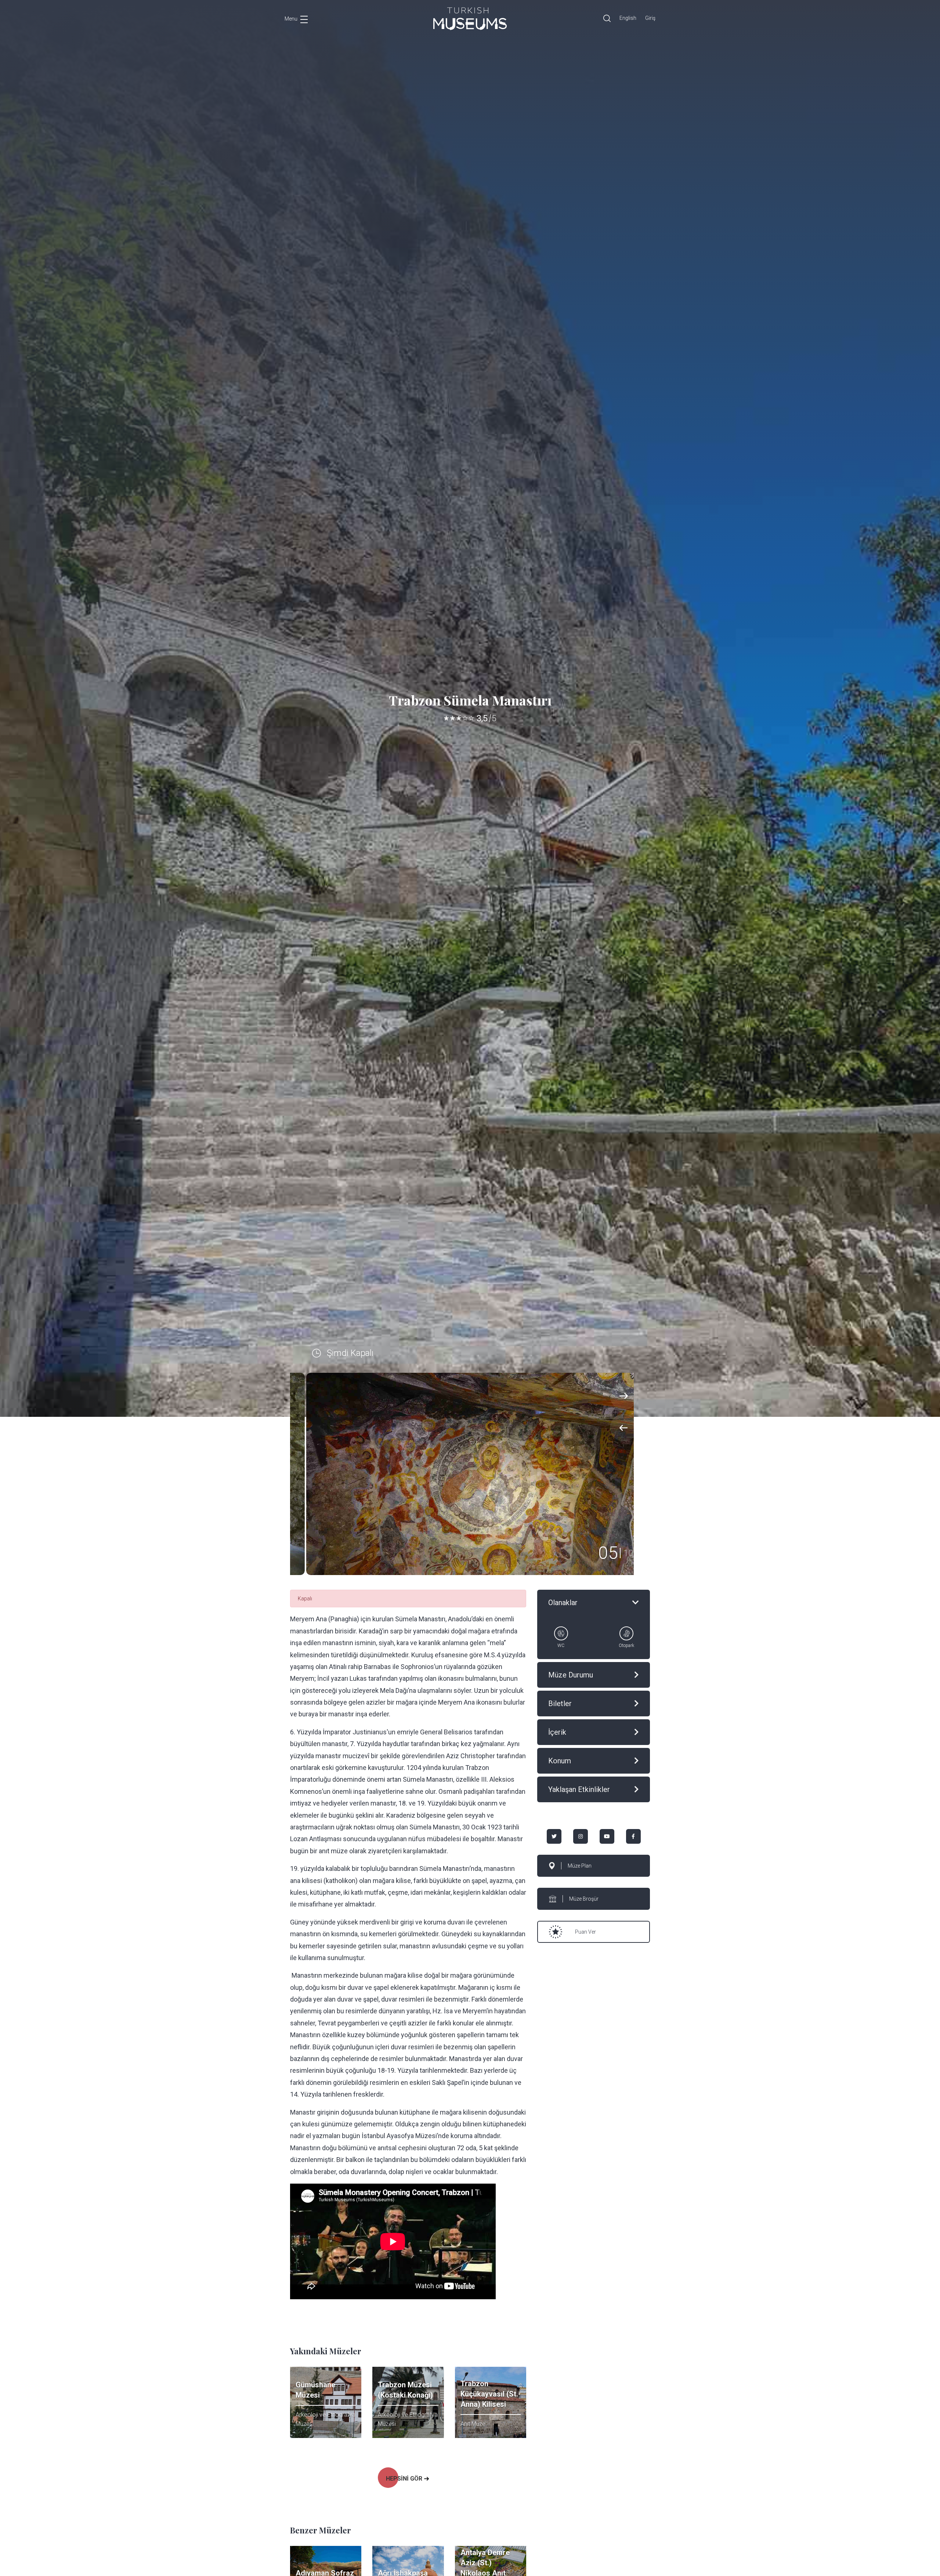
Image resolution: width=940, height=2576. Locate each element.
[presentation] (624, 1428)
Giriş (650, 18)
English (628, 18)
